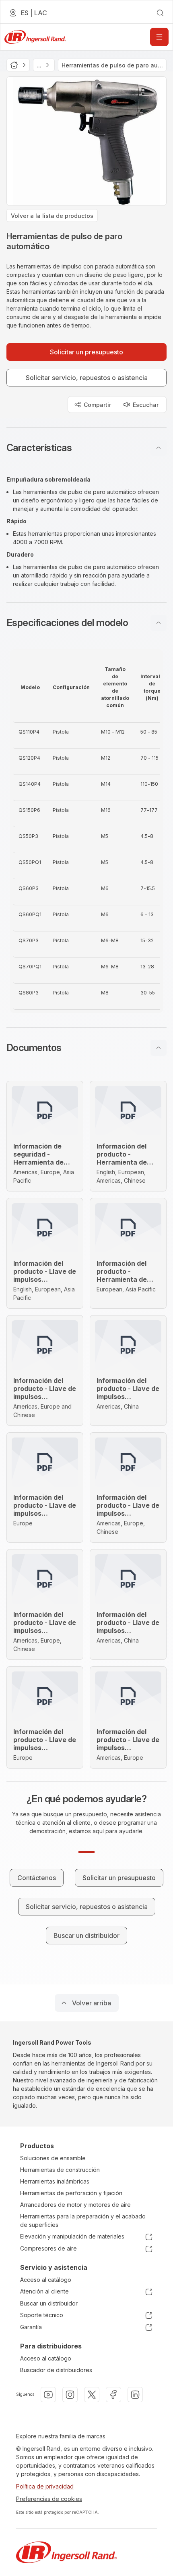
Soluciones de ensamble (53, 2158)
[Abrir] (159, 37)
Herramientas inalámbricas (55, 2181)
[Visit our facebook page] (113, 2395)
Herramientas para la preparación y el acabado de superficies (83, 2220)
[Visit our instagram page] (70, 2395)
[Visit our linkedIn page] (135, 2395)
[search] (160, 13)
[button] (86, 448)
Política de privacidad (45, 2486)
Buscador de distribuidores (56, 2370)
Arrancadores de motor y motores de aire (75, 2205)
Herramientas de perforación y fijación (71, 2193)
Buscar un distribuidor (49, 2303)
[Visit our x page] (92, 2395)
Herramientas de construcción (60, 2170)
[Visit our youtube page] (48, 2395)
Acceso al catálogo (46, 2280)
